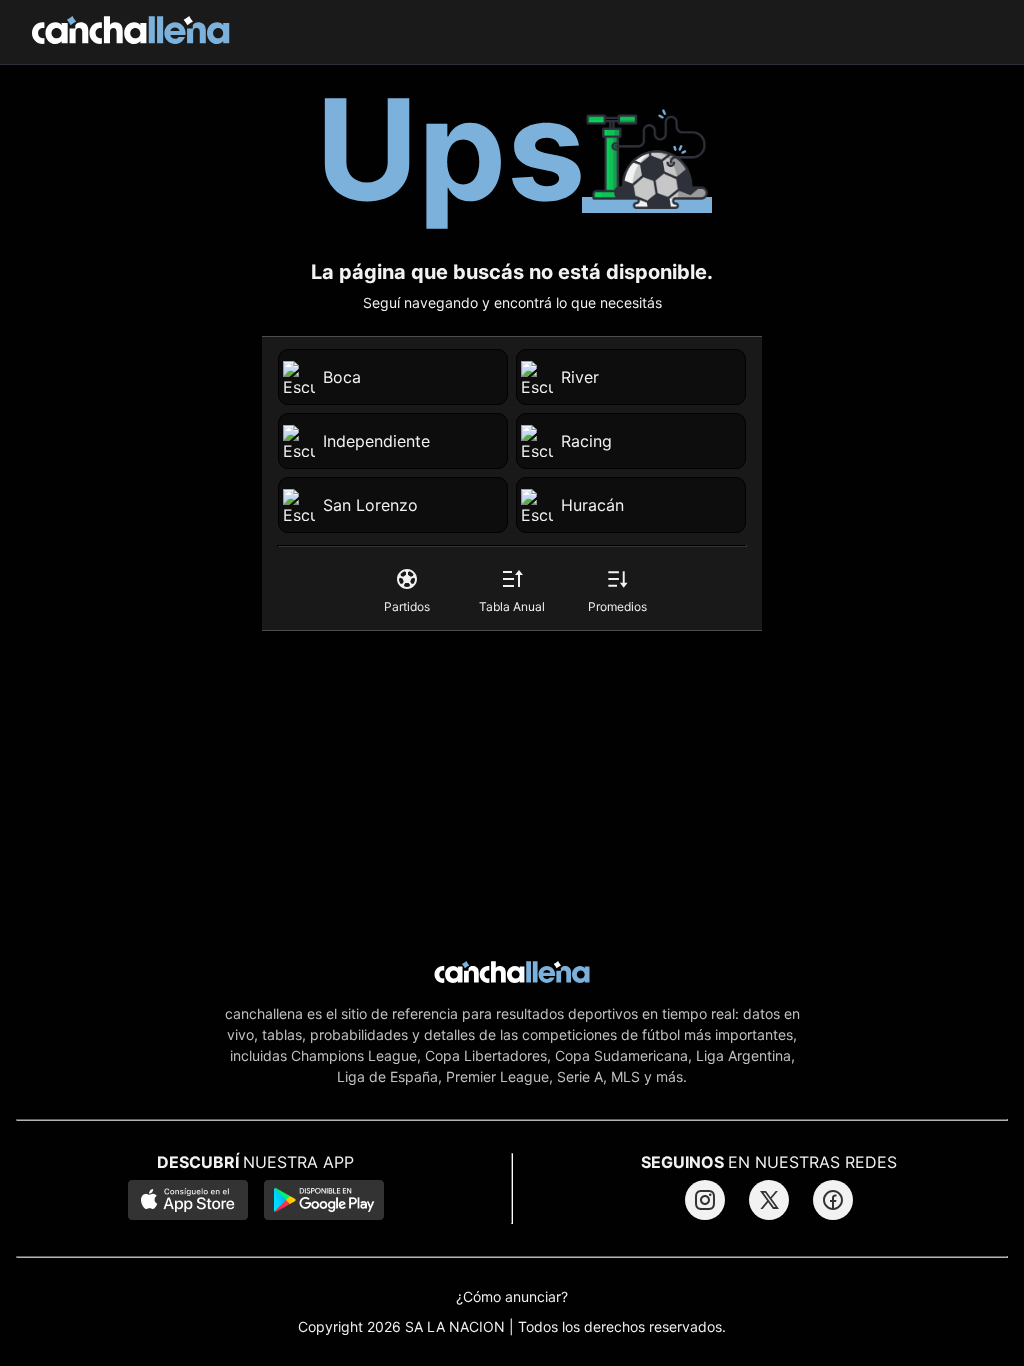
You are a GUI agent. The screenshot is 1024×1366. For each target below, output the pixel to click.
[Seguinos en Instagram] (705, 1200)
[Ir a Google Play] (324, 1202)
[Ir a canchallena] (131, 32)
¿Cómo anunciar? (512, 1297)
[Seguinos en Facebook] (833, 1200)
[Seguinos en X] (769, 1200)
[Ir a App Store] (188, 1202)
